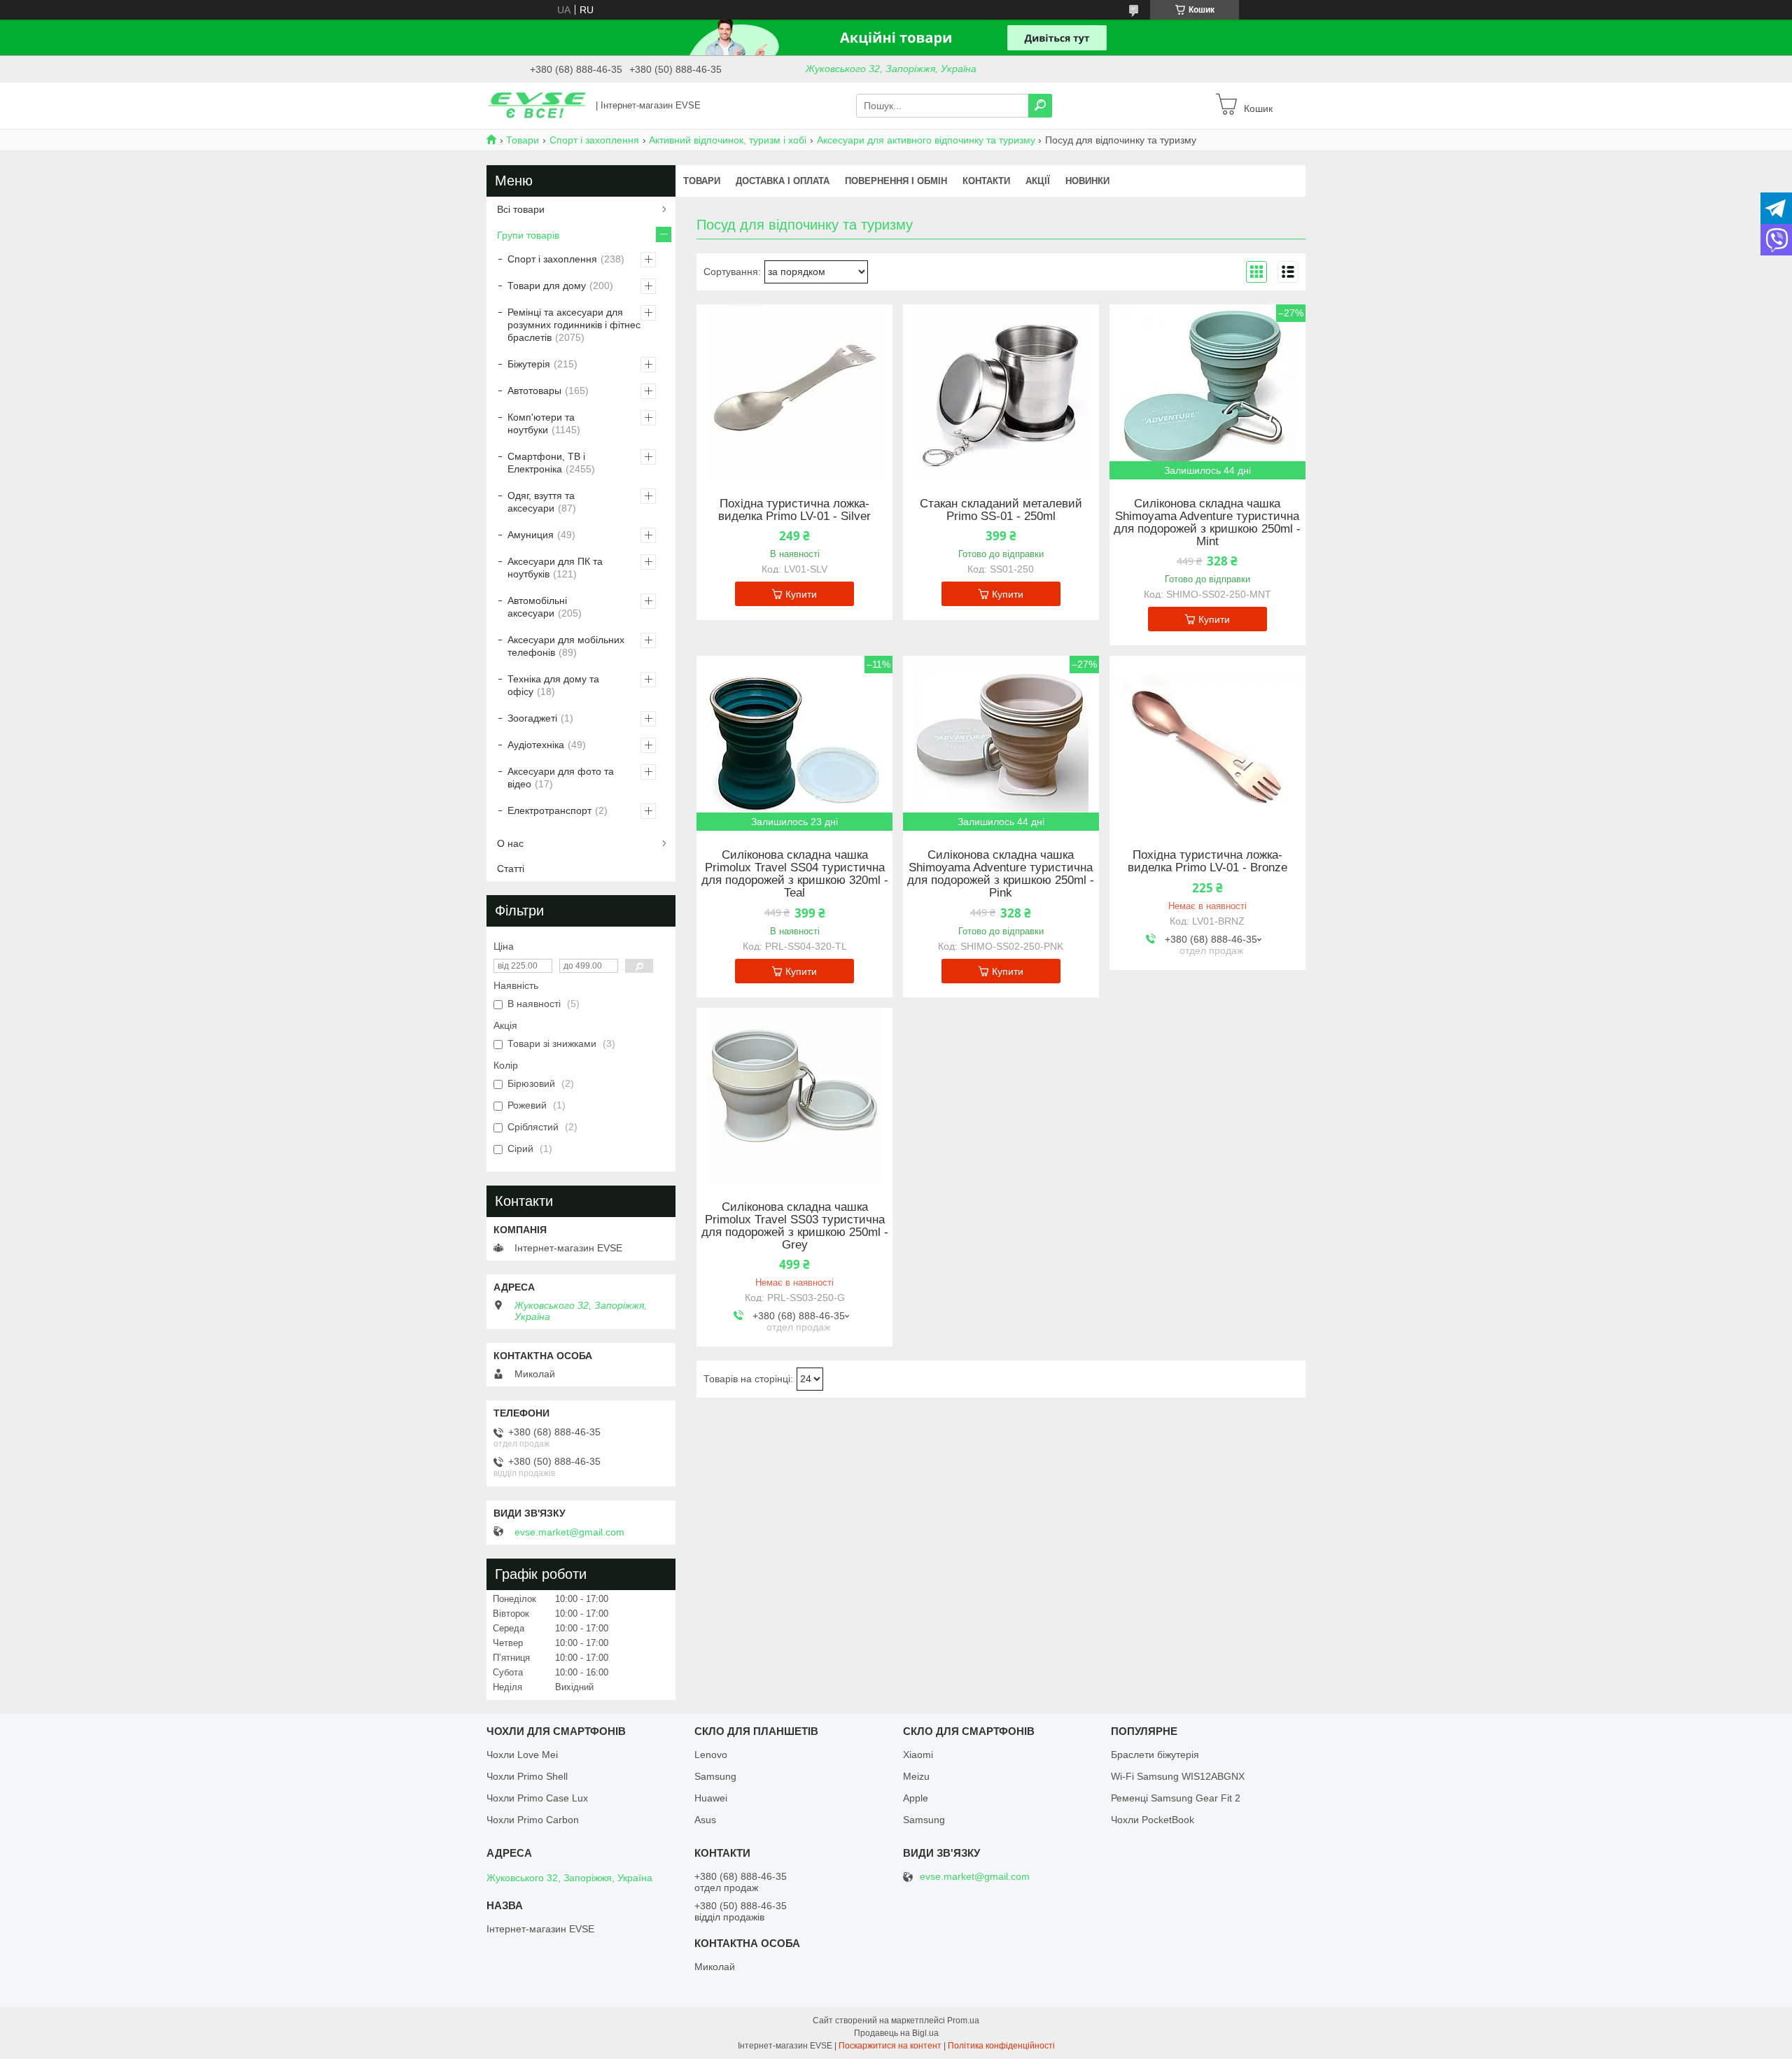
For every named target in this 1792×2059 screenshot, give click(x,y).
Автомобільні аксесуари (537, 607)
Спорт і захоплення (594, 140)
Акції (1038, 181)
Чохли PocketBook (1153, 1820)
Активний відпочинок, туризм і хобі (728, 140)
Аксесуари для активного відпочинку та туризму (926, 140)
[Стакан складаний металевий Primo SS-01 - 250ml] (1001, 392)
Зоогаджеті (532, 718)
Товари (523, 140)
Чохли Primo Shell (527, 1776)
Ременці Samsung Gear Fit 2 (1176, 1798)
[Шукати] (1040, 106)
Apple (916, 1798)
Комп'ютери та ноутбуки (541, 423)
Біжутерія (529, 364)
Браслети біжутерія (1155, 1755)
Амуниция (531, 535)
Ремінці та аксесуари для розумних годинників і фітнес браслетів (574, 325)
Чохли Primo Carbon (533, 1820)
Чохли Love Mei (522, 1755)
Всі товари (521, 209)
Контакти (986, 181)
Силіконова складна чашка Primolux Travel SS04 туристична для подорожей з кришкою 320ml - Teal (795, 874)
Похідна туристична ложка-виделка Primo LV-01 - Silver (794, 510)
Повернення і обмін (896, 181)
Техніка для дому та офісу (553, 685)
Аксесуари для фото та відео (561, 778)
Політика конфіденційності (1001, 2046)
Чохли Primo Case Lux (537, 1798)
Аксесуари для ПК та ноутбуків (555, 568)
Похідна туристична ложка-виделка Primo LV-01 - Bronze (1207, 862)
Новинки (1087, 181)
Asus (705, 1820)
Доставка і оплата (783, 181)
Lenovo (711, 1755)
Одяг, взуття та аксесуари (541, 502)
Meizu (916, 1776)
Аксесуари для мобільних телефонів (566, 646)
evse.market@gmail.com (569, 1532)
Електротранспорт (549, 810)
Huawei (711, 1798)
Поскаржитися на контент (890, 2046)
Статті (511, 869)
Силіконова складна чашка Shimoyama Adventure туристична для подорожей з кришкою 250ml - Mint (1207, 523)
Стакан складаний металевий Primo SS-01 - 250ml (1001, 510)
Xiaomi (918, 1755)
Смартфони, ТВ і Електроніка (546, 463)
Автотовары (534, 391)
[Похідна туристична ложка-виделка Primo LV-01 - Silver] (794, 392)
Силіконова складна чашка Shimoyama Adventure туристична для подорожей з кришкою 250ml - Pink (1001, 874)
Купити (801, 594)
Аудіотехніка (536, 745)
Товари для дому (547, 286)
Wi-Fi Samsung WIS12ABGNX (1178, 1776)
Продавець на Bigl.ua (896, 2033)
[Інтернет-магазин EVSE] (537, 105)
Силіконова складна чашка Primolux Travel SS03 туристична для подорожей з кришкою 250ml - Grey (795, 1226)
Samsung (715, 1776)
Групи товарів (528, 235)
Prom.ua (963, 2021)
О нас (510, 843)
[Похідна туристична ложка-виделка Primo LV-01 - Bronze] (1207, 743)
